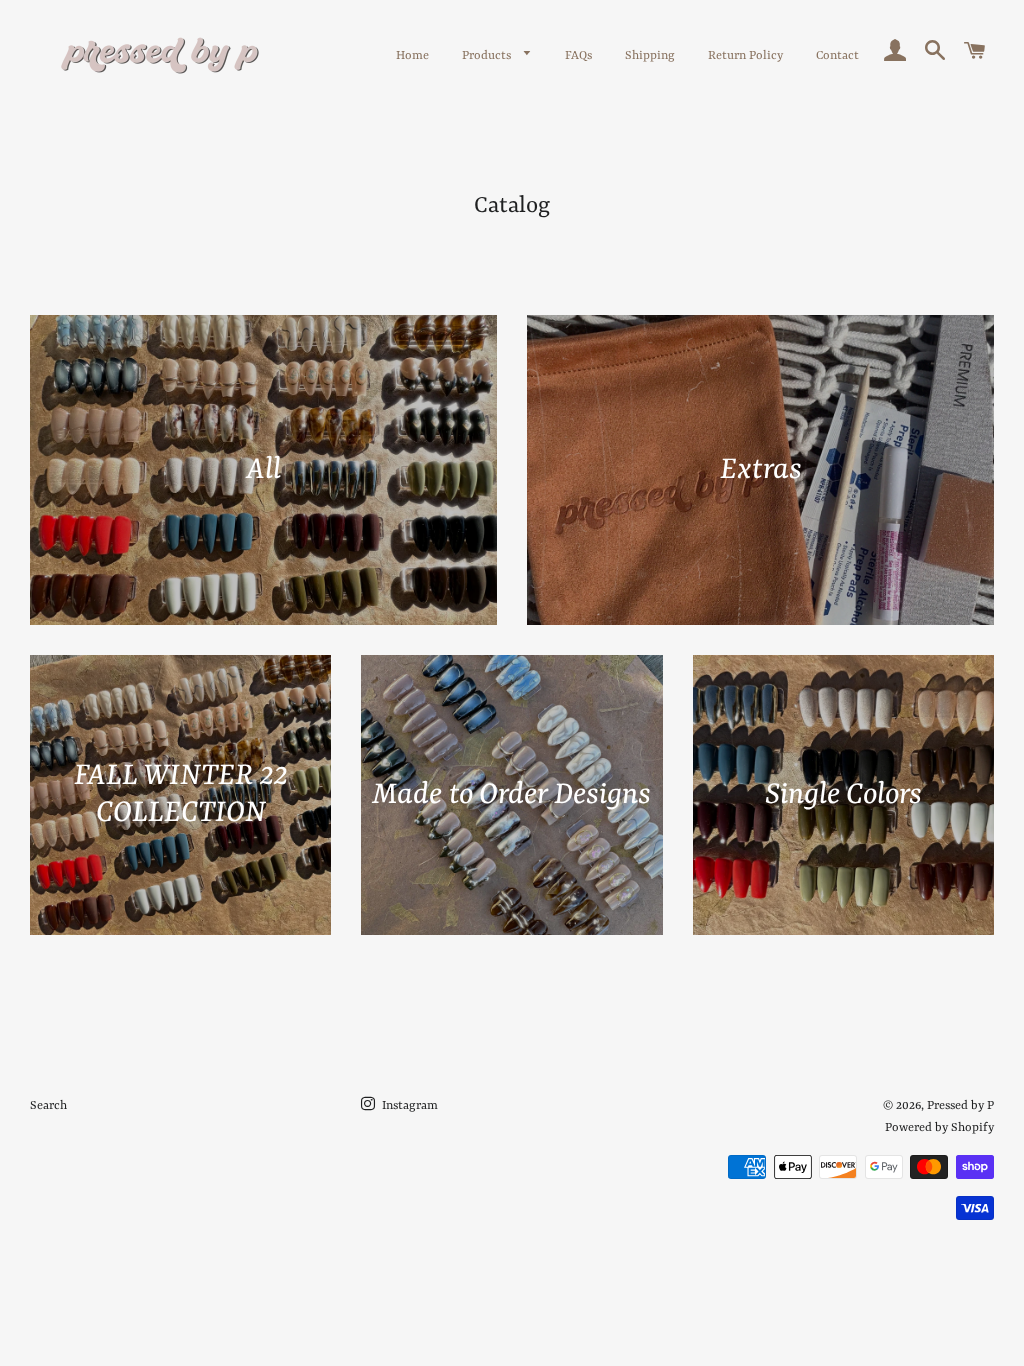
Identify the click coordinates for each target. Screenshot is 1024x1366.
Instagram (408, 1106)
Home (412, 56)
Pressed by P (960, 1106)
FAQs (578, 56)
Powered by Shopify (939, 1128)
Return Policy (745, 56)
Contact (837, 56)
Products (488, 56)
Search (48, 1106)
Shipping (650, 56)
